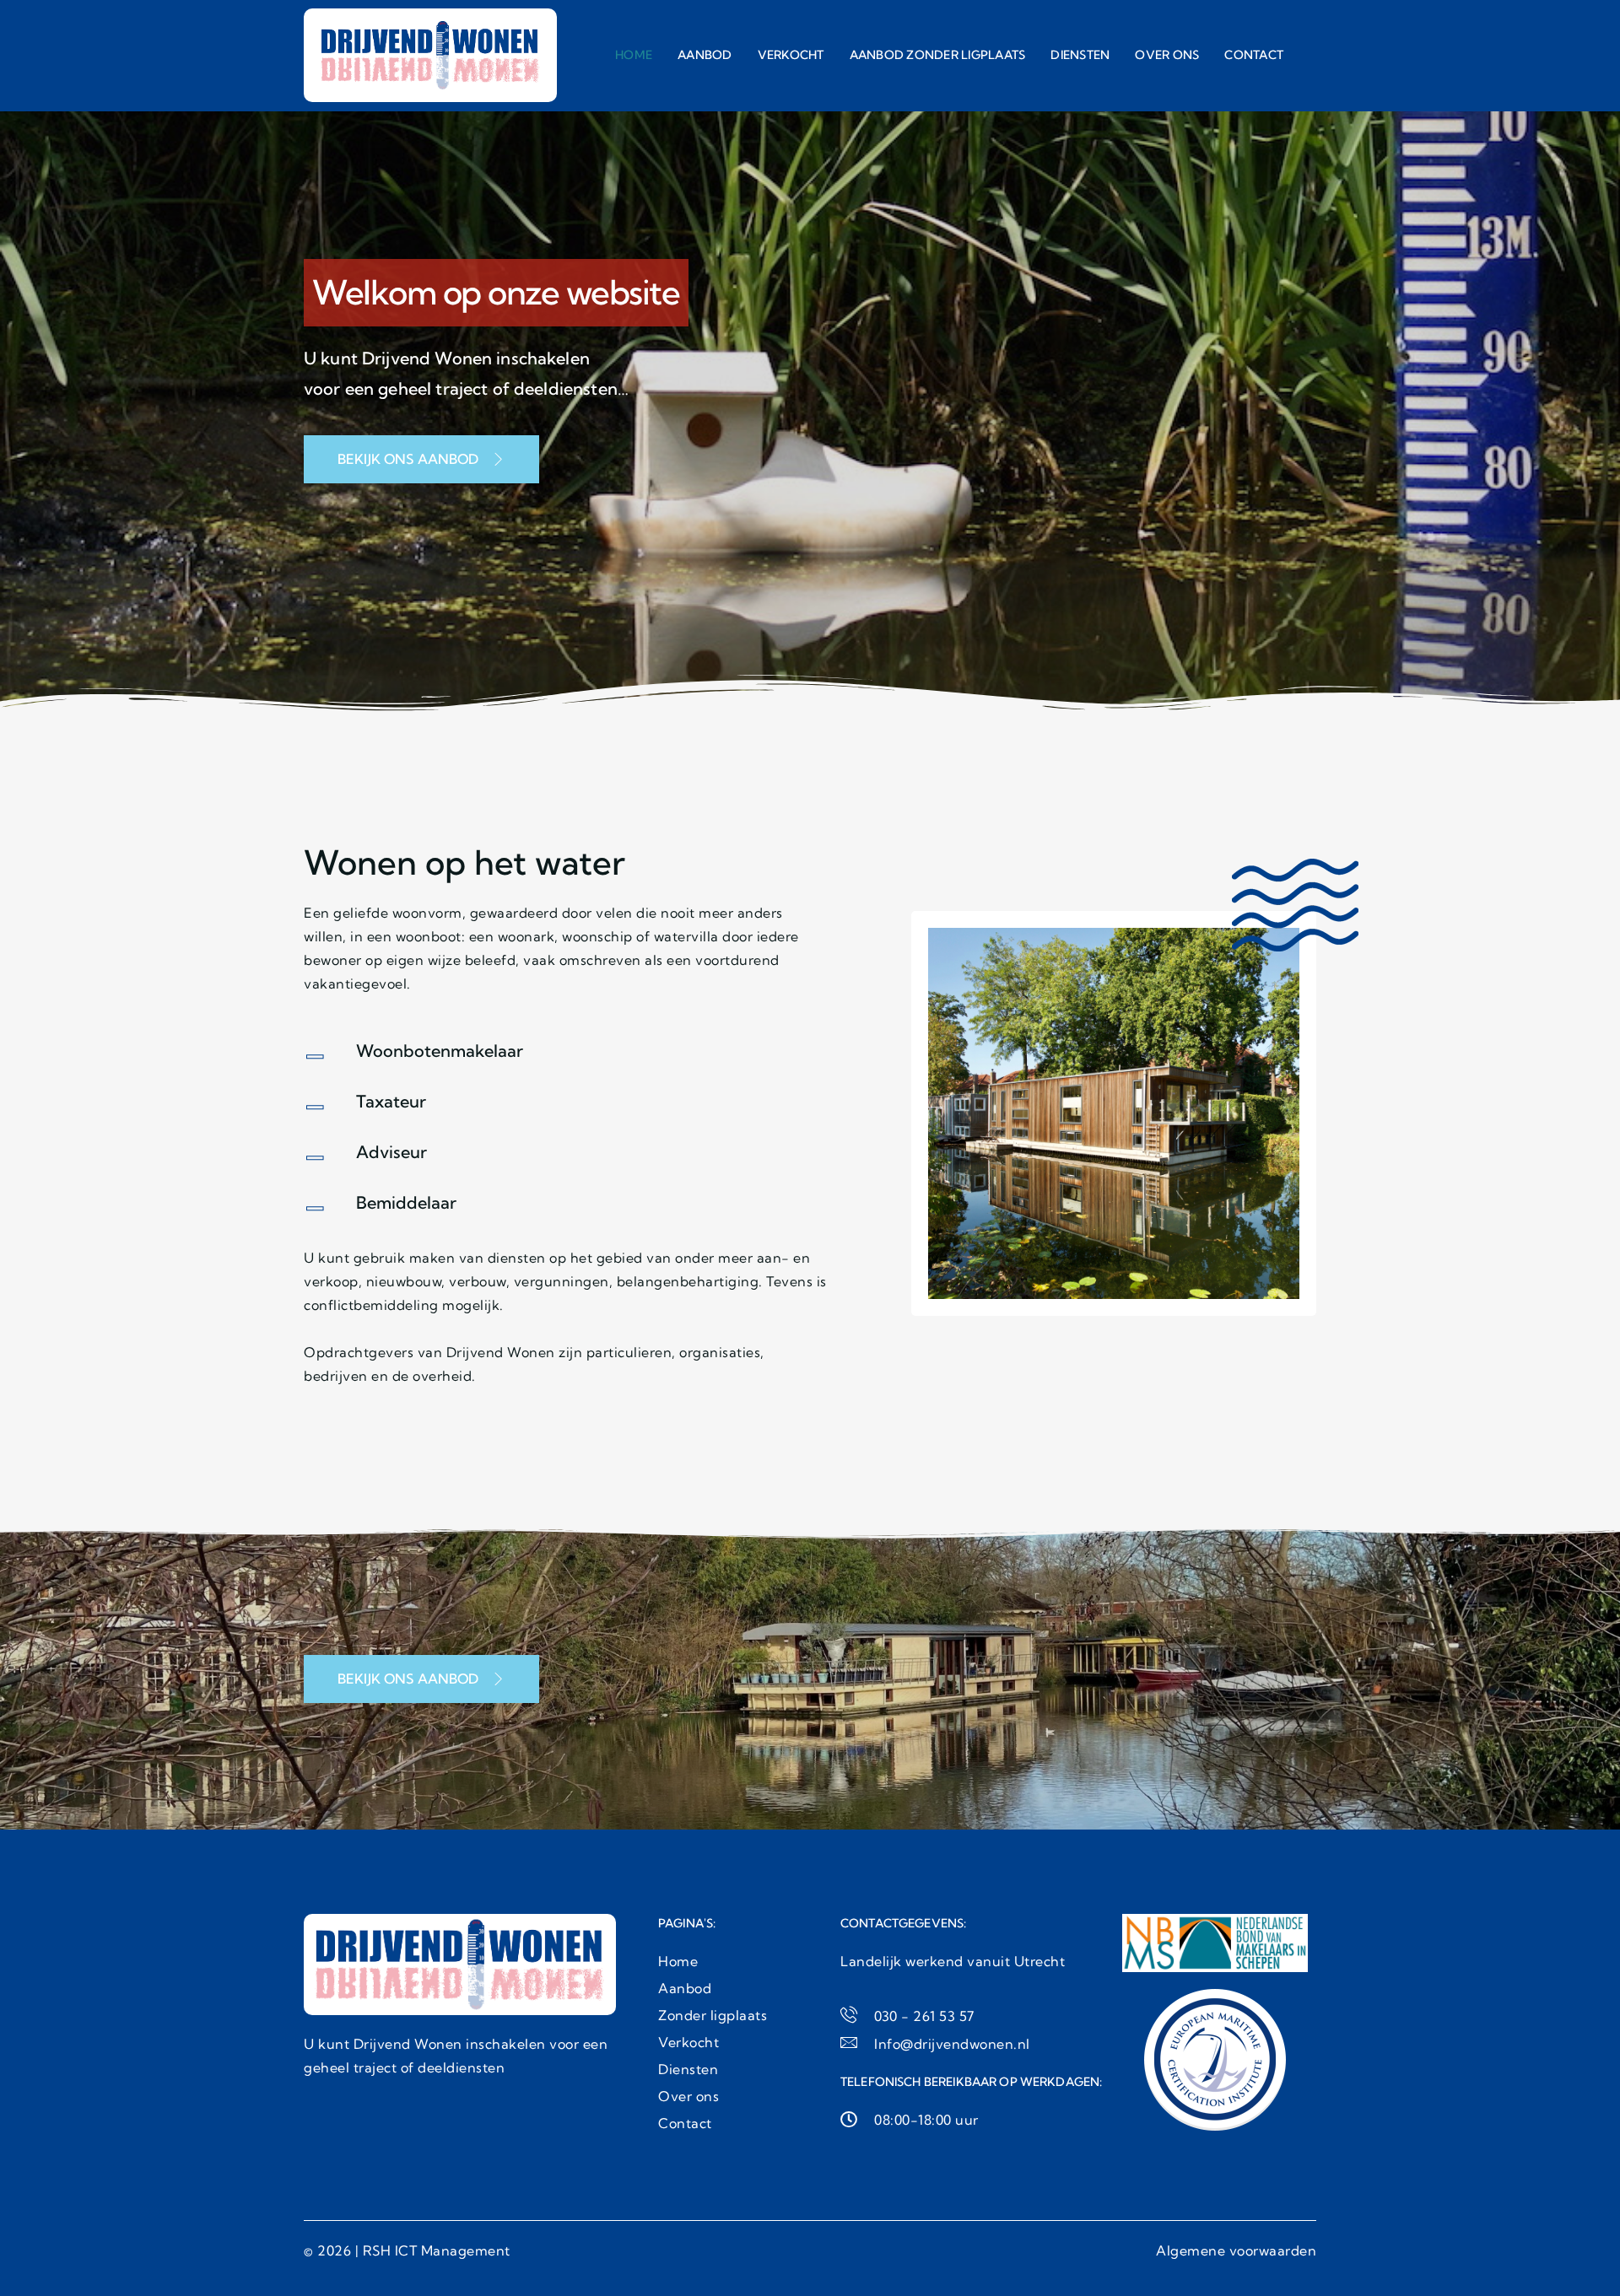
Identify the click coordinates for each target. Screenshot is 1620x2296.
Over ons (1167, 55)
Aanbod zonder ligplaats (938, 55)
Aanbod (705, 55)
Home (634, 55)
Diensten (1080, 55)
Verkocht (791, 55)
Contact (1254, 55)
